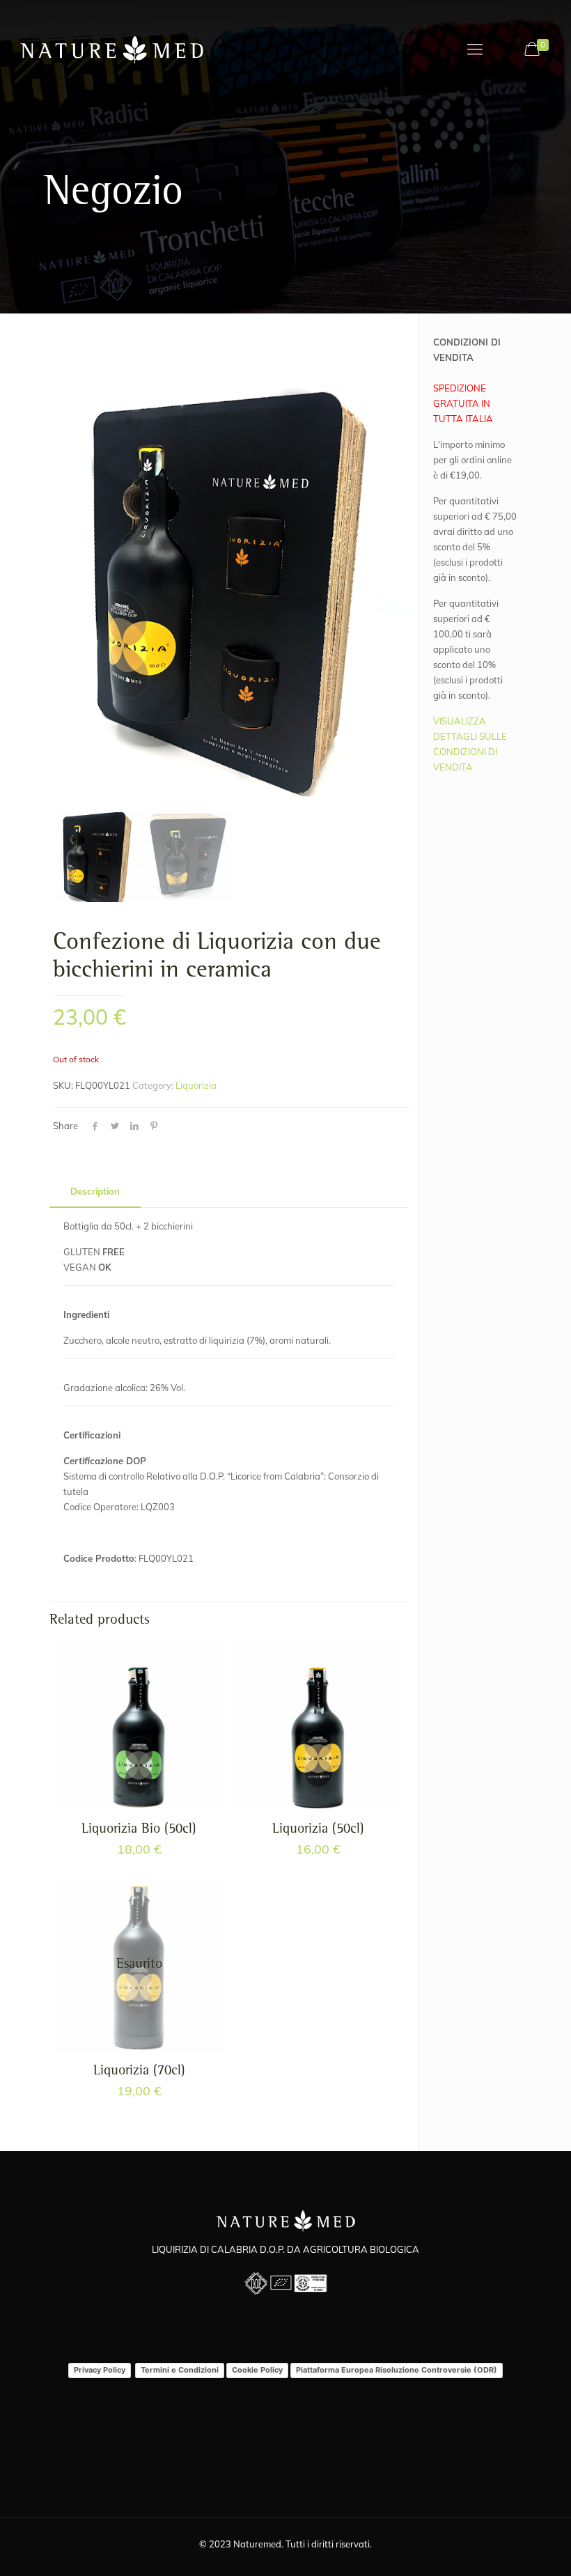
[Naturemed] (112, 49)
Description (95, 1191)
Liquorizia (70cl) (139, 2072)
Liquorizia (196, 1085)
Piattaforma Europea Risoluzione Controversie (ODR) (397, 2370)
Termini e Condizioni (180, 2370)
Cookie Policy (257, 2370)
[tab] (95, 1192)
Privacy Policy (100, 2370)
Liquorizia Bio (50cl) (139, 1830)
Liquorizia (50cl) (318, 1830)
